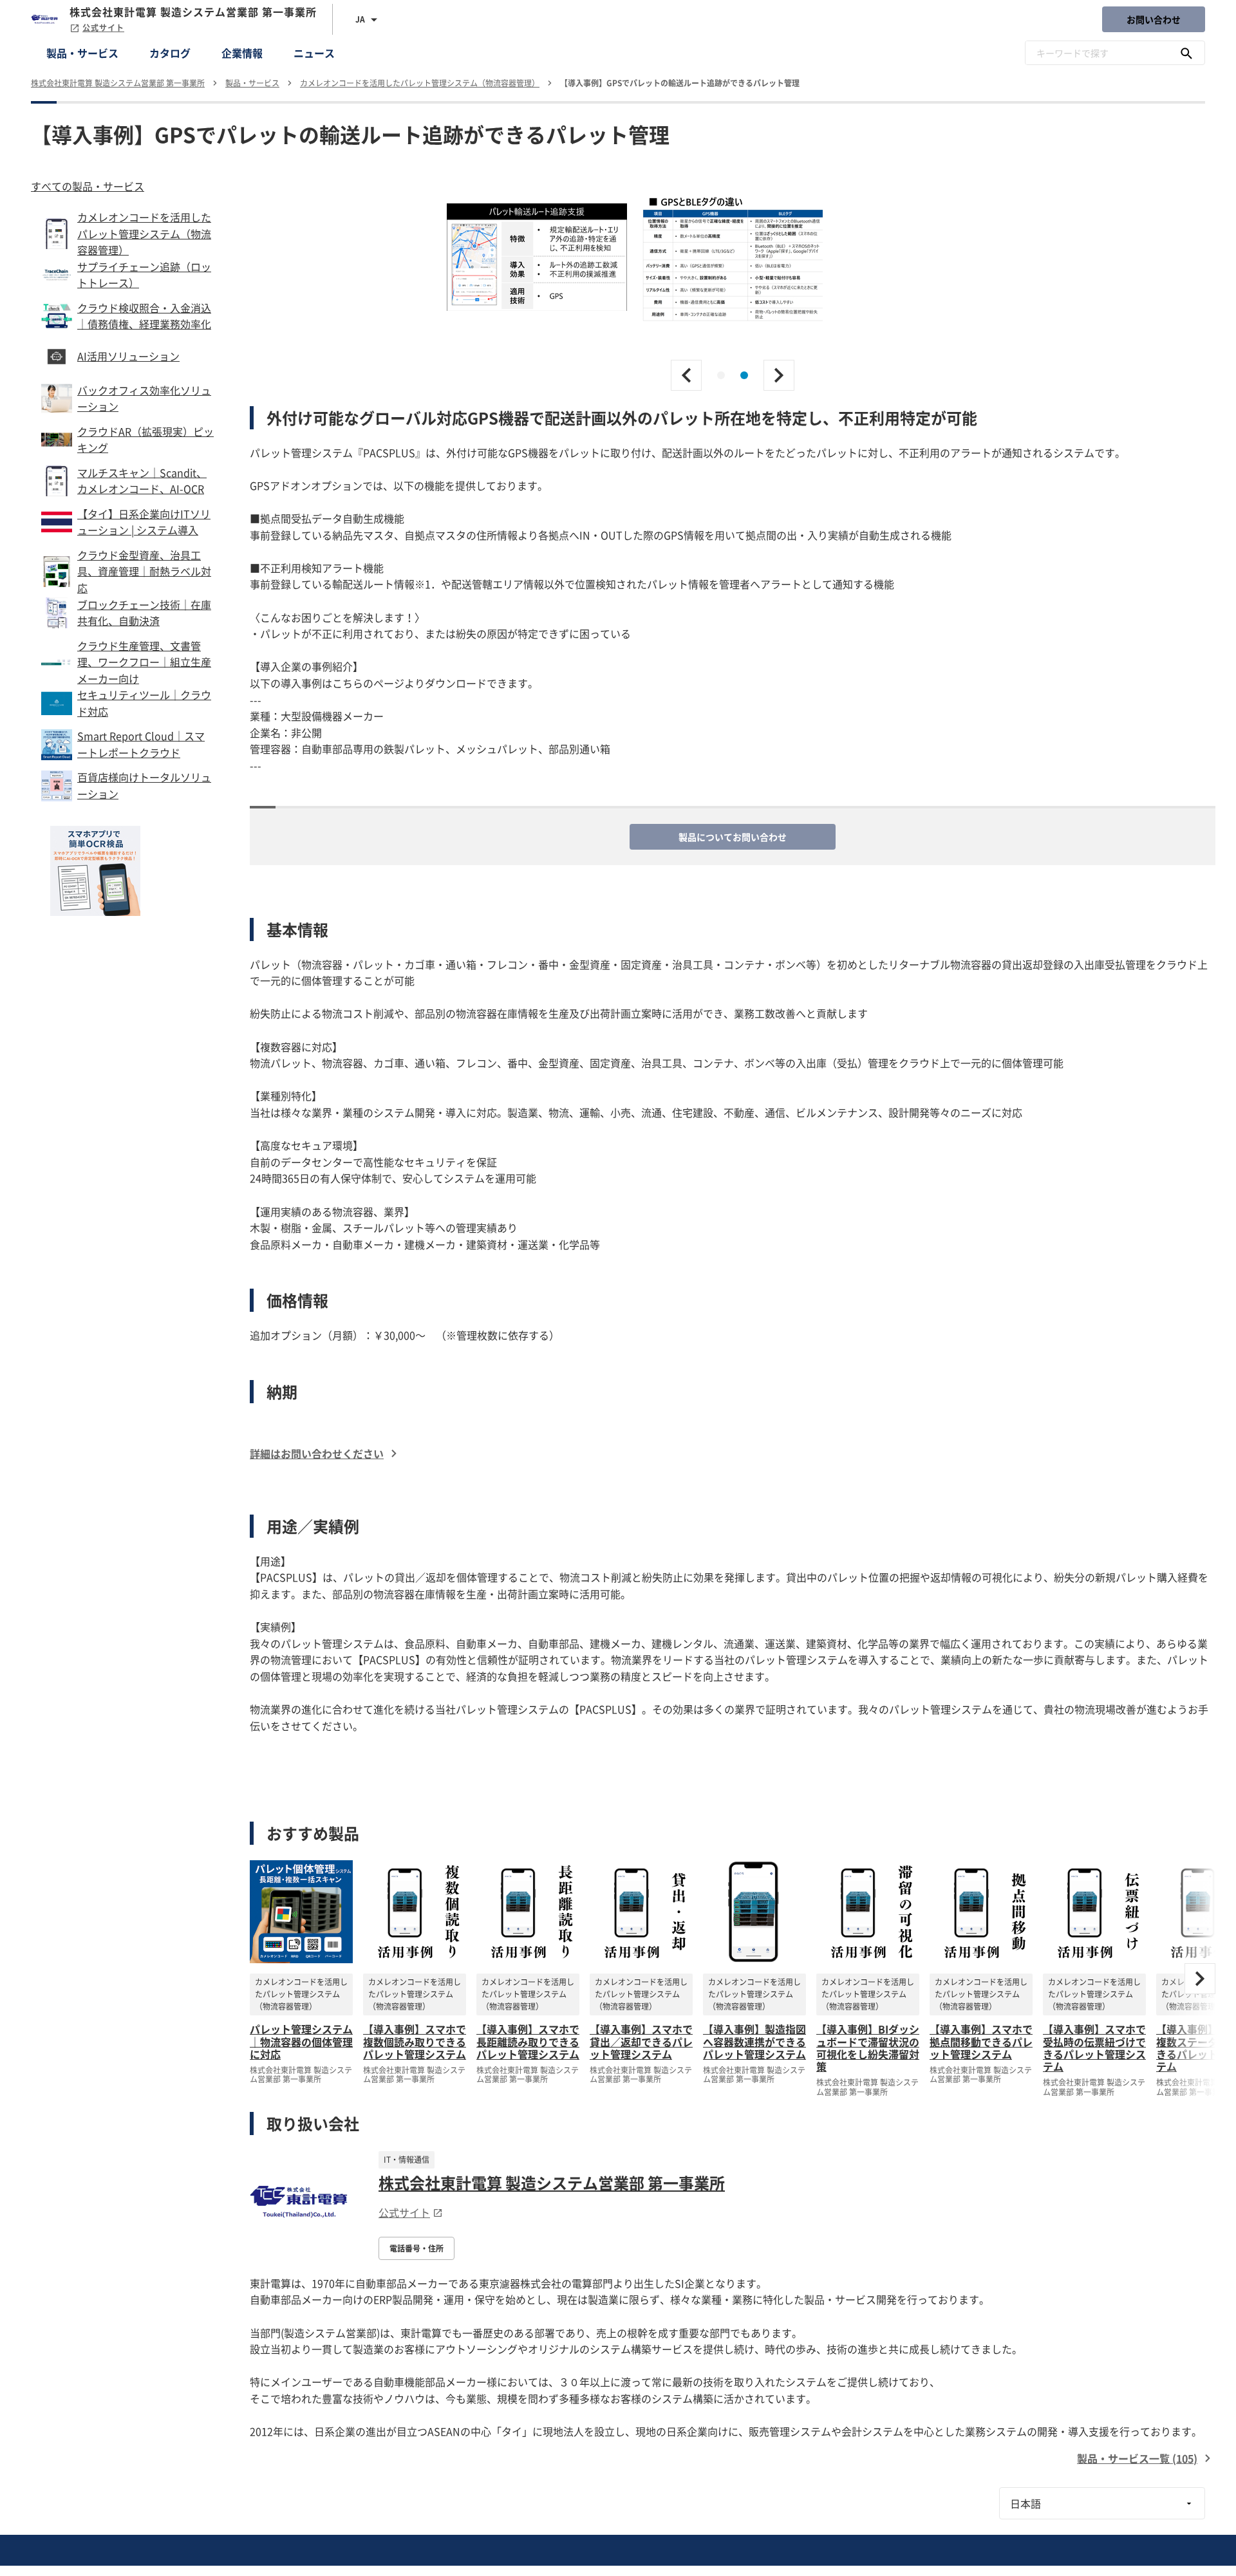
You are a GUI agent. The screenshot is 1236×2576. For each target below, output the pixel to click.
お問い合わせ (1154, 19)
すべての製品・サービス (88, 186)
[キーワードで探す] (1186, 53)
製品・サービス (82, 53)
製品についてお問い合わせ (733, 837)
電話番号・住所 (417, 2248)
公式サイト (103, 28)
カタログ (170, 53)
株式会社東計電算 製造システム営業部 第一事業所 (552, 2183)
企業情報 (242, 53)
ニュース (314, 53)
